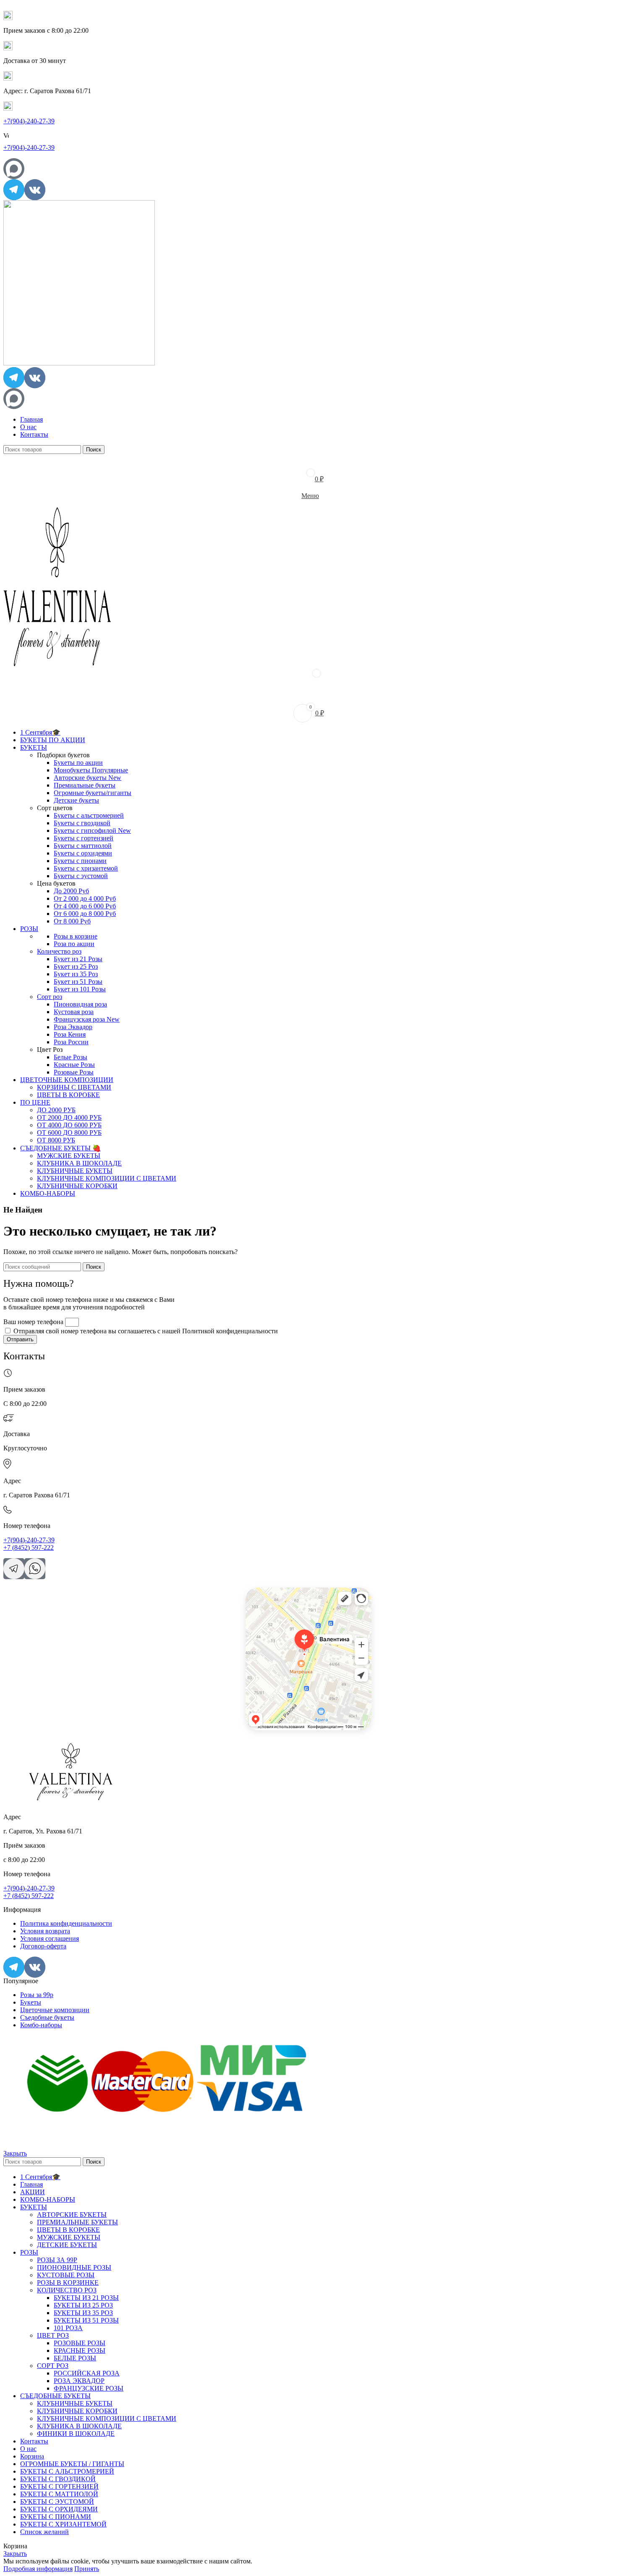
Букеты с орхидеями (83, 853)
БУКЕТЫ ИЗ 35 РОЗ (83, 2313)
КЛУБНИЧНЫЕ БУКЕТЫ (75, 1171)
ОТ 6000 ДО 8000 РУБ (69, 1133)
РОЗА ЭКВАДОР (79, 2381)
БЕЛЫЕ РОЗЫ (75, 2358)
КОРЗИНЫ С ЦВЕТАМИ (74, 1087)
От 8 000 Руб (72, 921)
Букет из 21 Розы (78, 959)
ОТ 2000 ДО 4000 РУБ (69, 1117)
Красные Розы (74, 1065)
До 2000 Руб (71, 891)
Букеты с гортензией (84, 838)
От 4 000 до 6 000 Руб (85, 906)
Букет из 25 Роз (76, 966)
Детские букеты (76, 800)
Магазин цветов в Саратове (275, 1602)
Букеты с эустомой (81, 876)
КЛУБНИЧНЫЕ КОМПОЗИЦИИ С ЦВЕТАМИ (107, 1178)
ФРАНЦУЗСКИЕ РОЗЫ (89, 2388)
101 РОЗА (68, 2328)
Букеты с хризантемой (86, 868)
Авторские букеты (88, 778)
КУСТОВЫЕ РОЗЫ (66, 2275)
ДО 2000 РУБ (56, 1110)
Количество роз (59, 951)
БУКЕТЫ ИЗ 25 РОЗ (83, 2305)
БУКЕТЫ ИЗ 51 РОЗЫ (86, 2320)
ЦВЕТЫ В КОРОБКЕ (68, 1095)
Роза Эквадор (73, 1027)
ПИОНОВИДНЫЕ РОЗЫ (74, 2267)
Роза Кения (70, 1034)
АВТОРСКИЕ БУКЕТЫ (72, 2215)
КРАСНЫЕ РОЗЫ (80, 2350)
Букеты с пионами (80, 861)
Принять (87, 2569)
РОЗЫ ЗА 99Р (57, 2260)
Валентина (256, 1590)
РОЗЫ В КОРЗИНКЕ (68, 2283)
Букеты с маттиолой (83, 846)
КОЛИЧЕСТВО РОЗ (67, 2290)
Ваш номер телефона (34, 1322)
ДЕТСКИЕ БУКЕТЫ (67, 2245)
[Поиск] (308, 696)
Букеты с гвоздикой (82, 823)
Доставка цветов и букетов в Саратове (286, 1596)
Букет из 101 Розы (80, 989)
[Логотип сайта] (79, 363)
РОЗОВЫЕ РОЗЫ (80, 2343)
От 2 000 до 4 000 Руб (85, 898)
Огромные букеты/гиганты (93, 793)
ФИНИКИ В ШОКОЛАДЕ (76, 2434)
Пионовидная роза (80, 1004)
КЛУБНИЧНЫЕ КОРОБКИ (77, 1186)
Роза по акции (74, 944)
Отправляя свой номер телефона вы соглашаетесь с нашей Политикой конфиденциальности (146, 1331)
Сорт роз (50, 997)
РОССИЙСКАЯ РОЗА (87, 2373)
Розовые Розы (74, 1072)
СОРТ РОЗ (53, 2366)
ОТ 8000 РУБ (56, 1140)
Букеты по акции (78, 763)
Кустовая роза (74, 1012)
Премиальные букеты (85, 785)
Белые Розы (71, 1057)
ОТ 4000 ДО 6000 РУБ (69, 1125)
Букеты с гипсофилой (92, 830)
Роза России (71, 1042)
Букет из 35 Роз (76, 974)
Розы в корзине (76, 936)
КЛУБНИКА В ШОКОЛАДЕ (79, 1163)
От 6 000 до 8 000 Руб (85, 914)
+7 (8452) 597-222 (29, 1547)
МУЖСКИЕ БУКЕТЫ (69, 1156)
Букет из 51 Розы (78, 982)
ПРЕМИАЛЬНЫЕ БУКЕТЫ (77, 2222)
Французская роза (87, 1019)
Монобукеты (91, 770)
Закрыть (15, 2153)
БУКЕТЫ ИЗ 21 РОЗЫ (86, 2298)
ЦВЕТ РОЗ (53, 2335)
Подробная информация (38, 2569)
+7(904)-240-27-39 (29, 121)
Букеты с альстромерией (89, 815)
